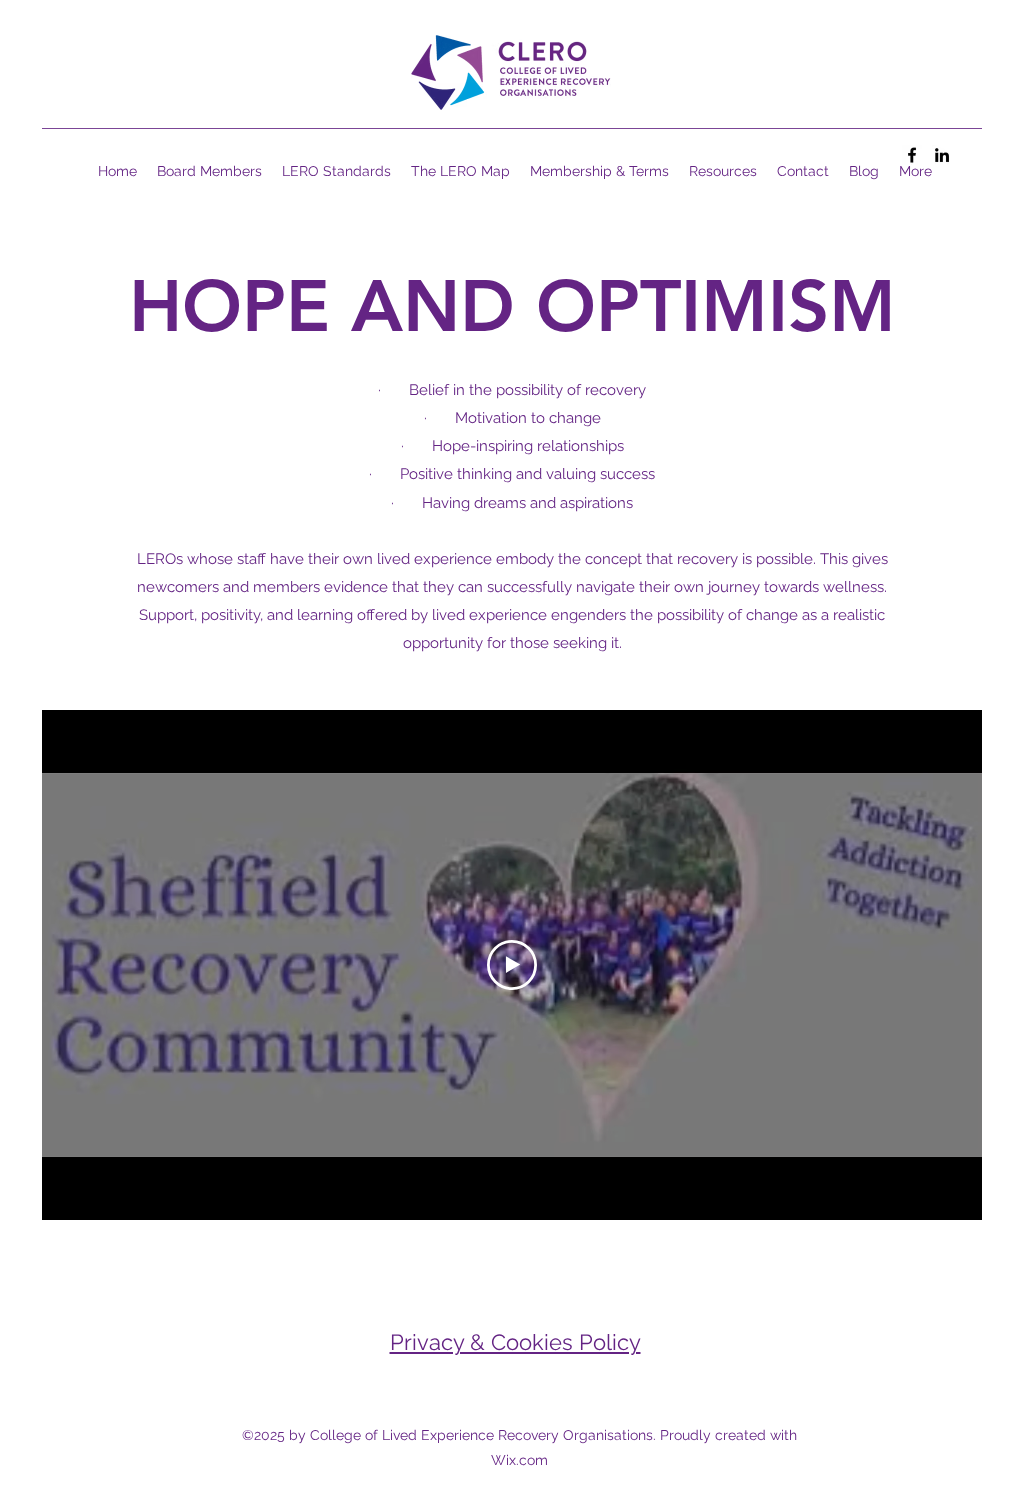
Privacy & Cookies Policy (515, 1342)
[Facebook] (912, 155)
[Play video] (512, 965)
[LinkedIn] (942, 155)
